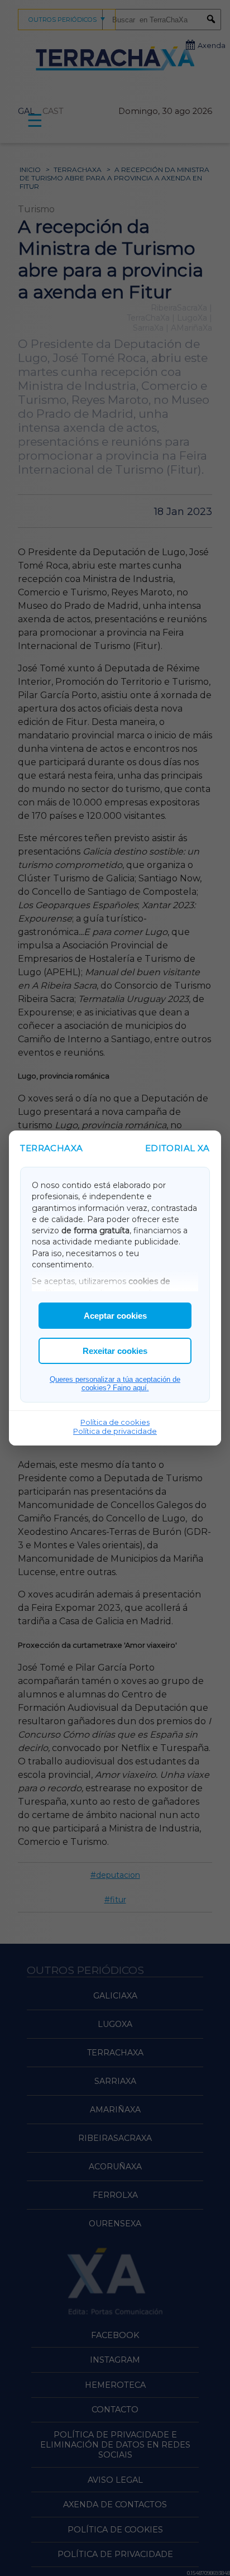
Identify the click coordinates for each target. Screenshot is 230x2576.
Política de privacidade (115, 1431)
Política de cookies (115, 1422)
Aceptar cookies (115, 1316)
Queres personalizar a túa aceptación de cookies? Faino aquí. (115, 1384)
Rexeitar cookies (115, 1351)
